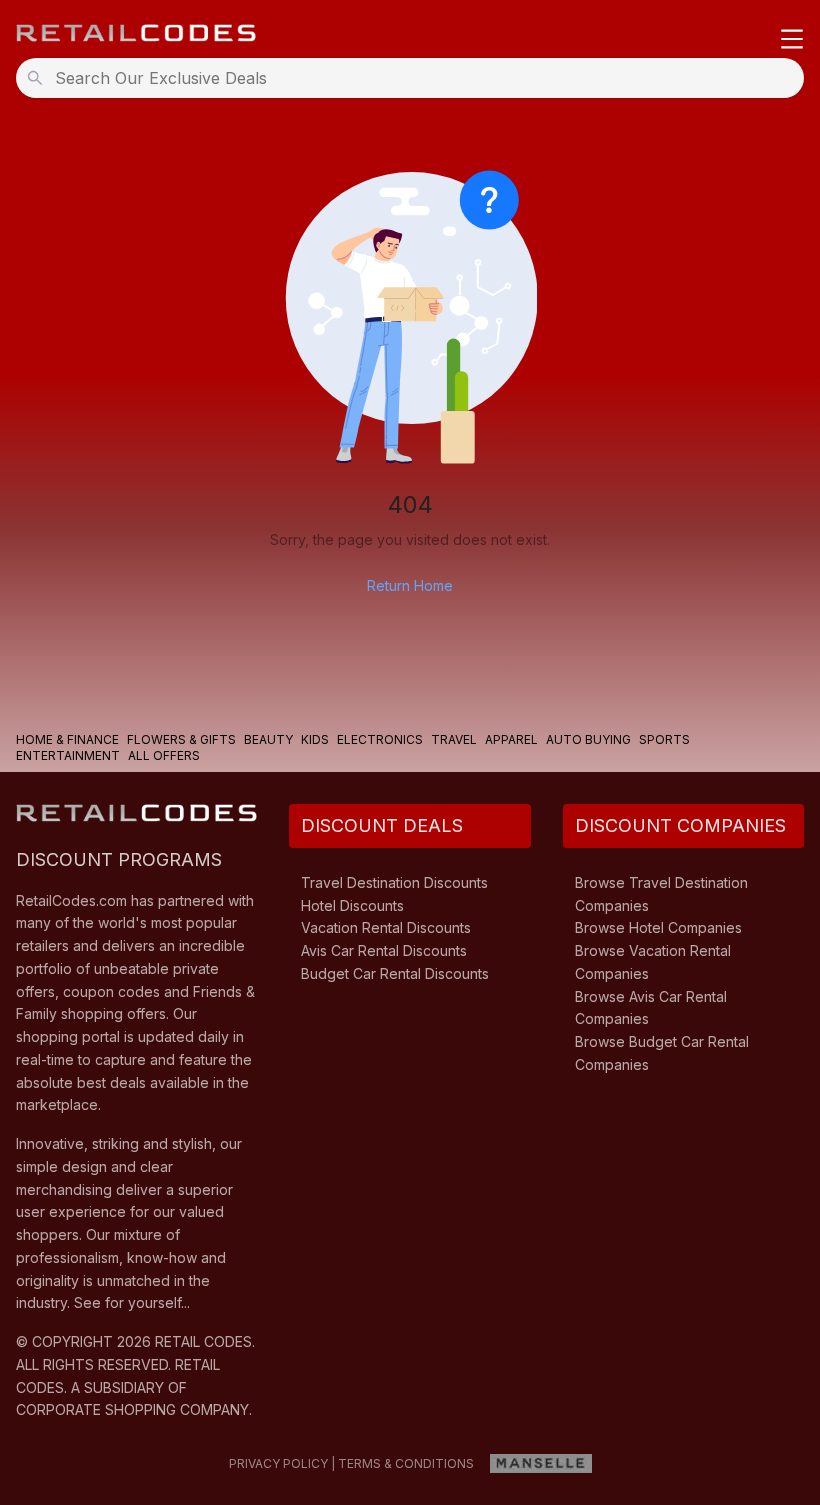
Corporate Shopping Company (132, 1409)
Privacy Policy (278, 1463)
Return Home (410, 585)
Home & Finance (67, 739)
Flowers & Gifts (181, 739)
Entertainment (68, 755)
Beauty (268, 739)
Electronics (380, 739)
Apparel (511, 739)
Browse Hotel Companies (658, 927)
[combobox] (416, 78)
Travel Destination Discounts (394, 882)
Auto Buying (588, 739)
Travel (454, 739)
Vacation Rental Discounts (386, 927)
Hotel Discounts (352, 905)
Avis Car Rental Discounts (384, 950)
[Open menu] (792, 40)
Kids (315, 739)
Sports (664, 739)
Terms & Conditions (406, 1463)
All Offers (164, 755)
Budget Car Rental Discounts (395, 973)
